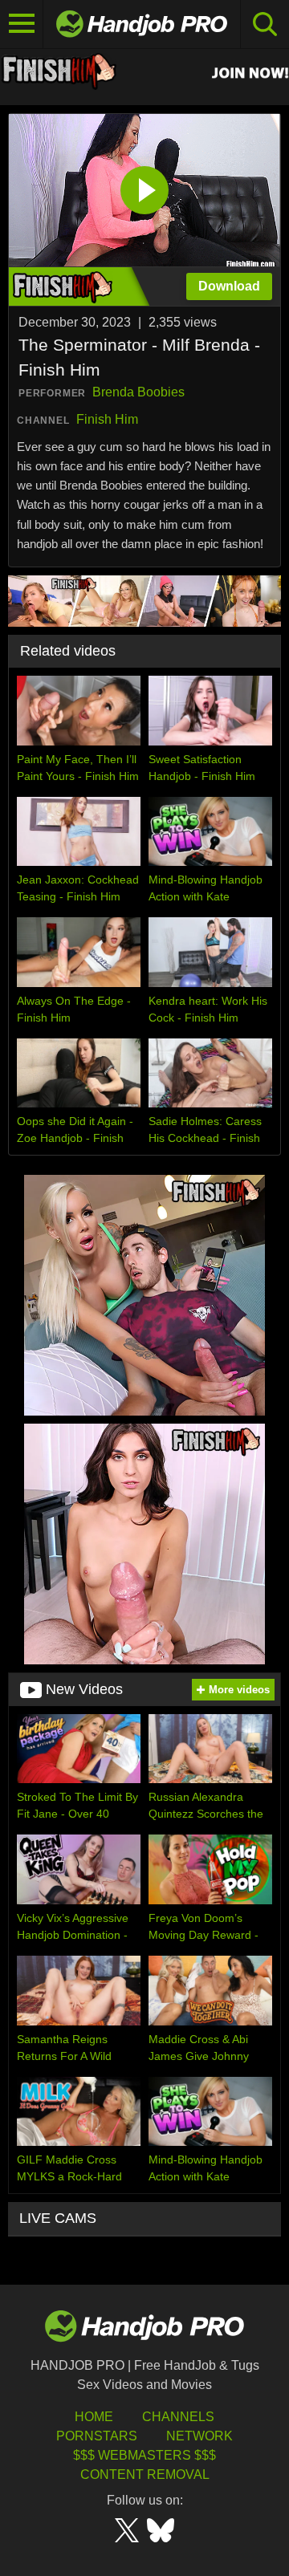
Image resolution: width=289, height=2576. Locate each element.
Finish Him (107, 419)
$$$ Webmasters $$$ (144, 2455)
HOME (94, 2417)
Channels (178, 2417)
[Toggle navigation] (22, 24)
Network (199, 2436)
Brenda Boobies (138, 392)
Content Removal (145, 2474)
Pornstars (97, 2436)
